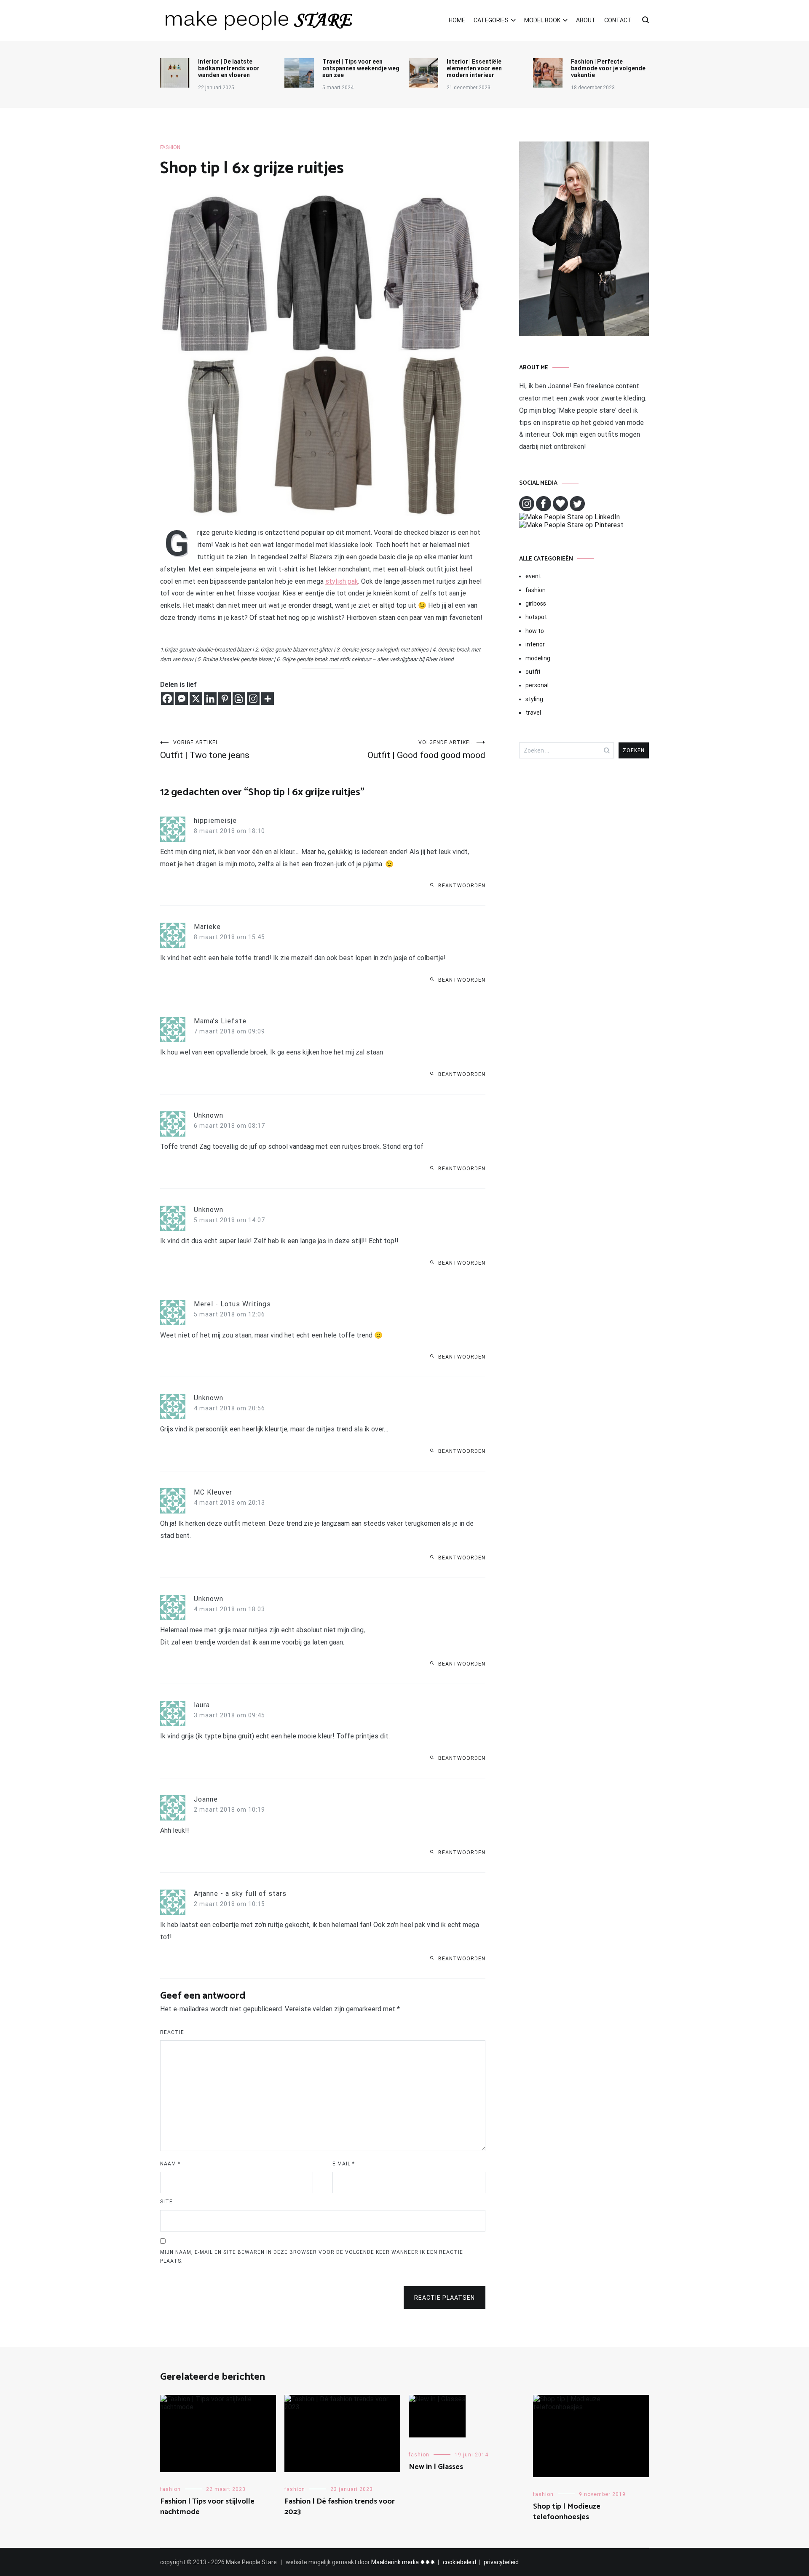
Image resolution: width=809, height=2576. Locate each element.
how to (535, 631)
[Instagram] (253, 699)
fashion (170, 147)
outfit (533, 672)
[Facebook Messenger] (182, 699)
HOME (457, 20)
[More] (268, 699)
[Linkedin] (210, 699)
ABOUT (586, 20)
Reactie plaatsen (445, 2298)
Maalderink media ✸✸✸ (403, 2562)
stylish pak (342, 581)
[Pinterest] (225, 699)
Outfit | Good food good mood (426, 750)
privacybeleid (501, 2562)
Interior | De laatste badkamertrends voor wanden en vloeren (229, 68)
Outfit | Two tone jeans (205, 750)
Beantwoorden (462, 886)
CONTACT (618, 20)
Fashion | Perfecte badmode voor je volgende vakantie (608, 68)
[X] (196, 699)
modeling (538, 658)
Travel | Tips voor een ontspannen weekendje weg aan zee (361, 68)
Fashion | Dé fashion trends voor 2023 (340, 2507)
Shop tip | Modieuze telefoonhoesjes (567, 2512)
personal (537, 685)
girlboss (536, 603)
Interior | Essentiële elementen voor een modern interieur (474, 68)
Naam (170, 2164)
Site (166, 2202)
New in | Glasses (436, 2467)
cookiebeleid (459, 2562)
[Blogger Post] (239, 699)
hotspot (536, 617)
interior (535, 644)
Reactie (172, 2032)
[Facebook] (167, 699)
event (533, 576)
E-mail (344, 2164)
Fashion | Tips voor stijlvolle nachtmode (207, 2507)
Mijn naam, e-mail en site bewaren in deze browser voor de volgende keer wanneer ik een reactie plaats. (312, 2257)
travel (533, 713)
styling (534, 699)
